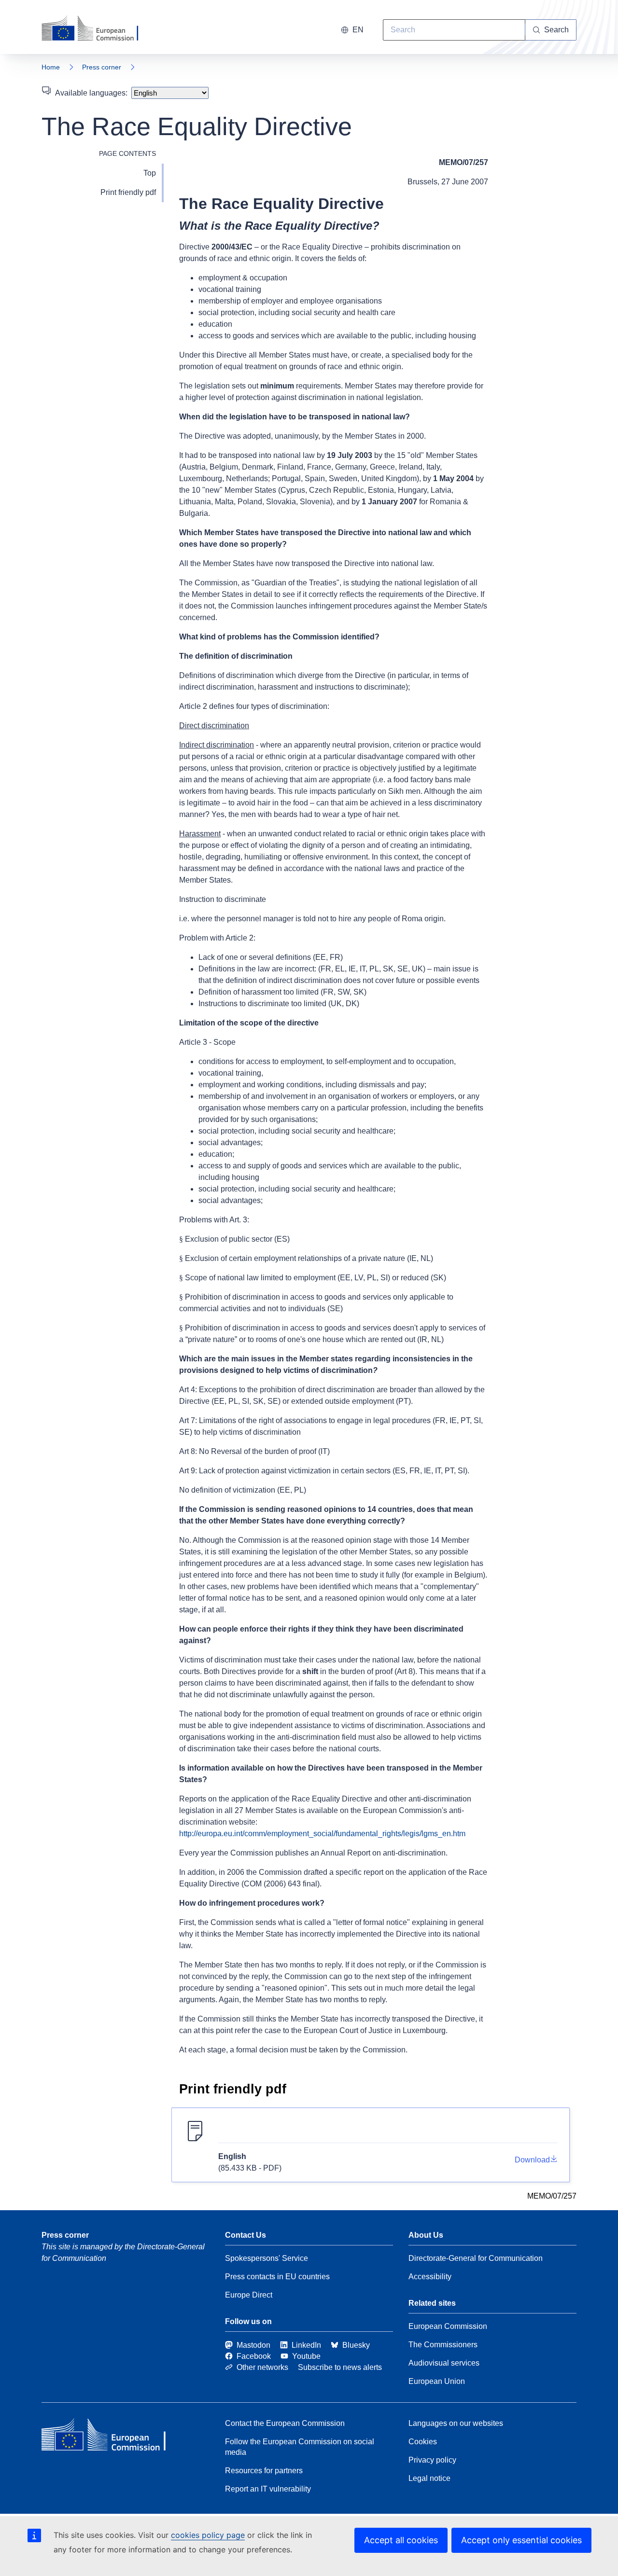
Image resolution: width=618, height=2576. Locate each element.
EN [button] (358, 30)
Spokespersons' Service (267, 2258)
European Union (437, 2381)
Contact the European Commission (285, 2423)
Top (150, 173)
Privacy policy (432, 2460)
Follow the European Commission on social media (300, 2447)
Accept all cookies (401, 2540)
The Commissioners (443, 2345)
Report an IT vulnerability (268, 2489)
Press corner (102, 67)
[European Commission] (96, 29)
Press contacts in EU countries (277, 2277)
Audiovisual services (444, 2363)
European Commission (448, 2326)
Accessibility (430, 2277)
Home (51, 67)
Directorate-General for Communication (476, 2258)
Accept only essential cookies (521, 2540)
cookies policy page (208, 2535)
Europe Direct (249, 2295)
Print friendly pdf (128, 192)
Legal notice (429, 2478)
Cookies (423, 2442)
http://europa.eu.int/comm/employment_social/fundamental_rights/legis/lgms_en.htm (322, 1834)
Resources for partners (264, 2471)
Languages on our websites (456, 2423)
